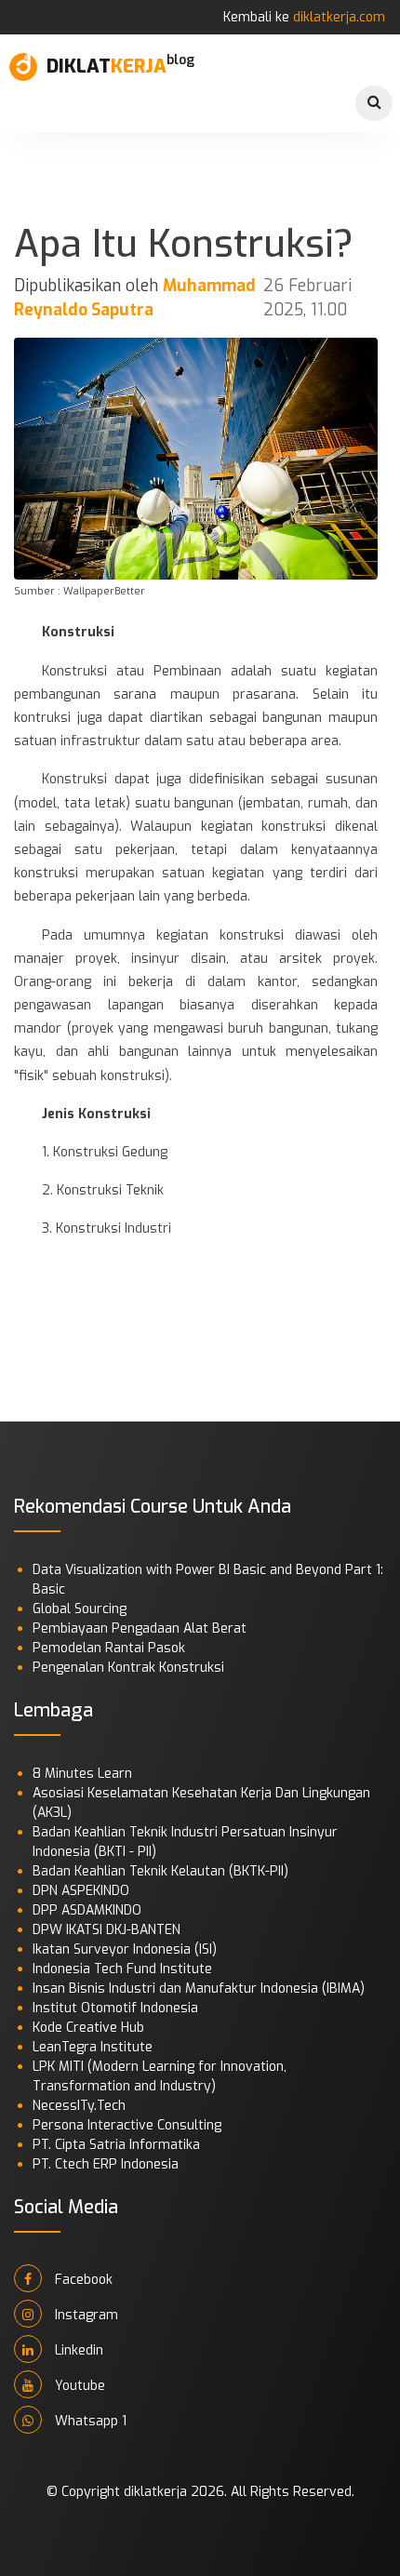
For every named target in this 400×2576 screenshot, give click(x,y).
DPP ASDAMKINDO (87, 1910)
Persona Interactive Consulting (127, 2125)
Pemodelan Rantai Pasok (109, 1648)
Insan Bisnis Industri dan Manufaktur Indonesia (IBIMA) (199, 1989)
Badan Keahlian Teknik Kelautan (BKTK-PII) (160, 1871)
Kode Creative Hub (88, 2028)
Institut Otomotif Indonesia (115, 2008)
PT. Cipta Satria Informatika (116, 2145)
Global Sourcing (80, 1609)
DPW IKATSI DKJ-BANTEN (107, 1930)
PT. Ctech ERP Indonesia (106, 2164)
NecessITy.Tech (79, 2106)
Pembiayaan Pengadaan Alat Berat (140, 1628)
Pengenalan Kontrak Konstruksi (128, 1668)
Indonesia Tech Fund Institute (122, 1969)
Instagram (85, 2315)
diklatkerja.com (339, 17)
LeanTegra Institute (93, 2047)
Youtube (78, 2386)
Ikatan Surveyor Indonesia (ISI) (125, 1949)
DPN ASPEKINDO (81, 1891)
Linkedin (77, 2350)
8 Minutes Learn (82, 1774)
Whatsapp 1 (89, 2421)
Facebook (82, 2280)
